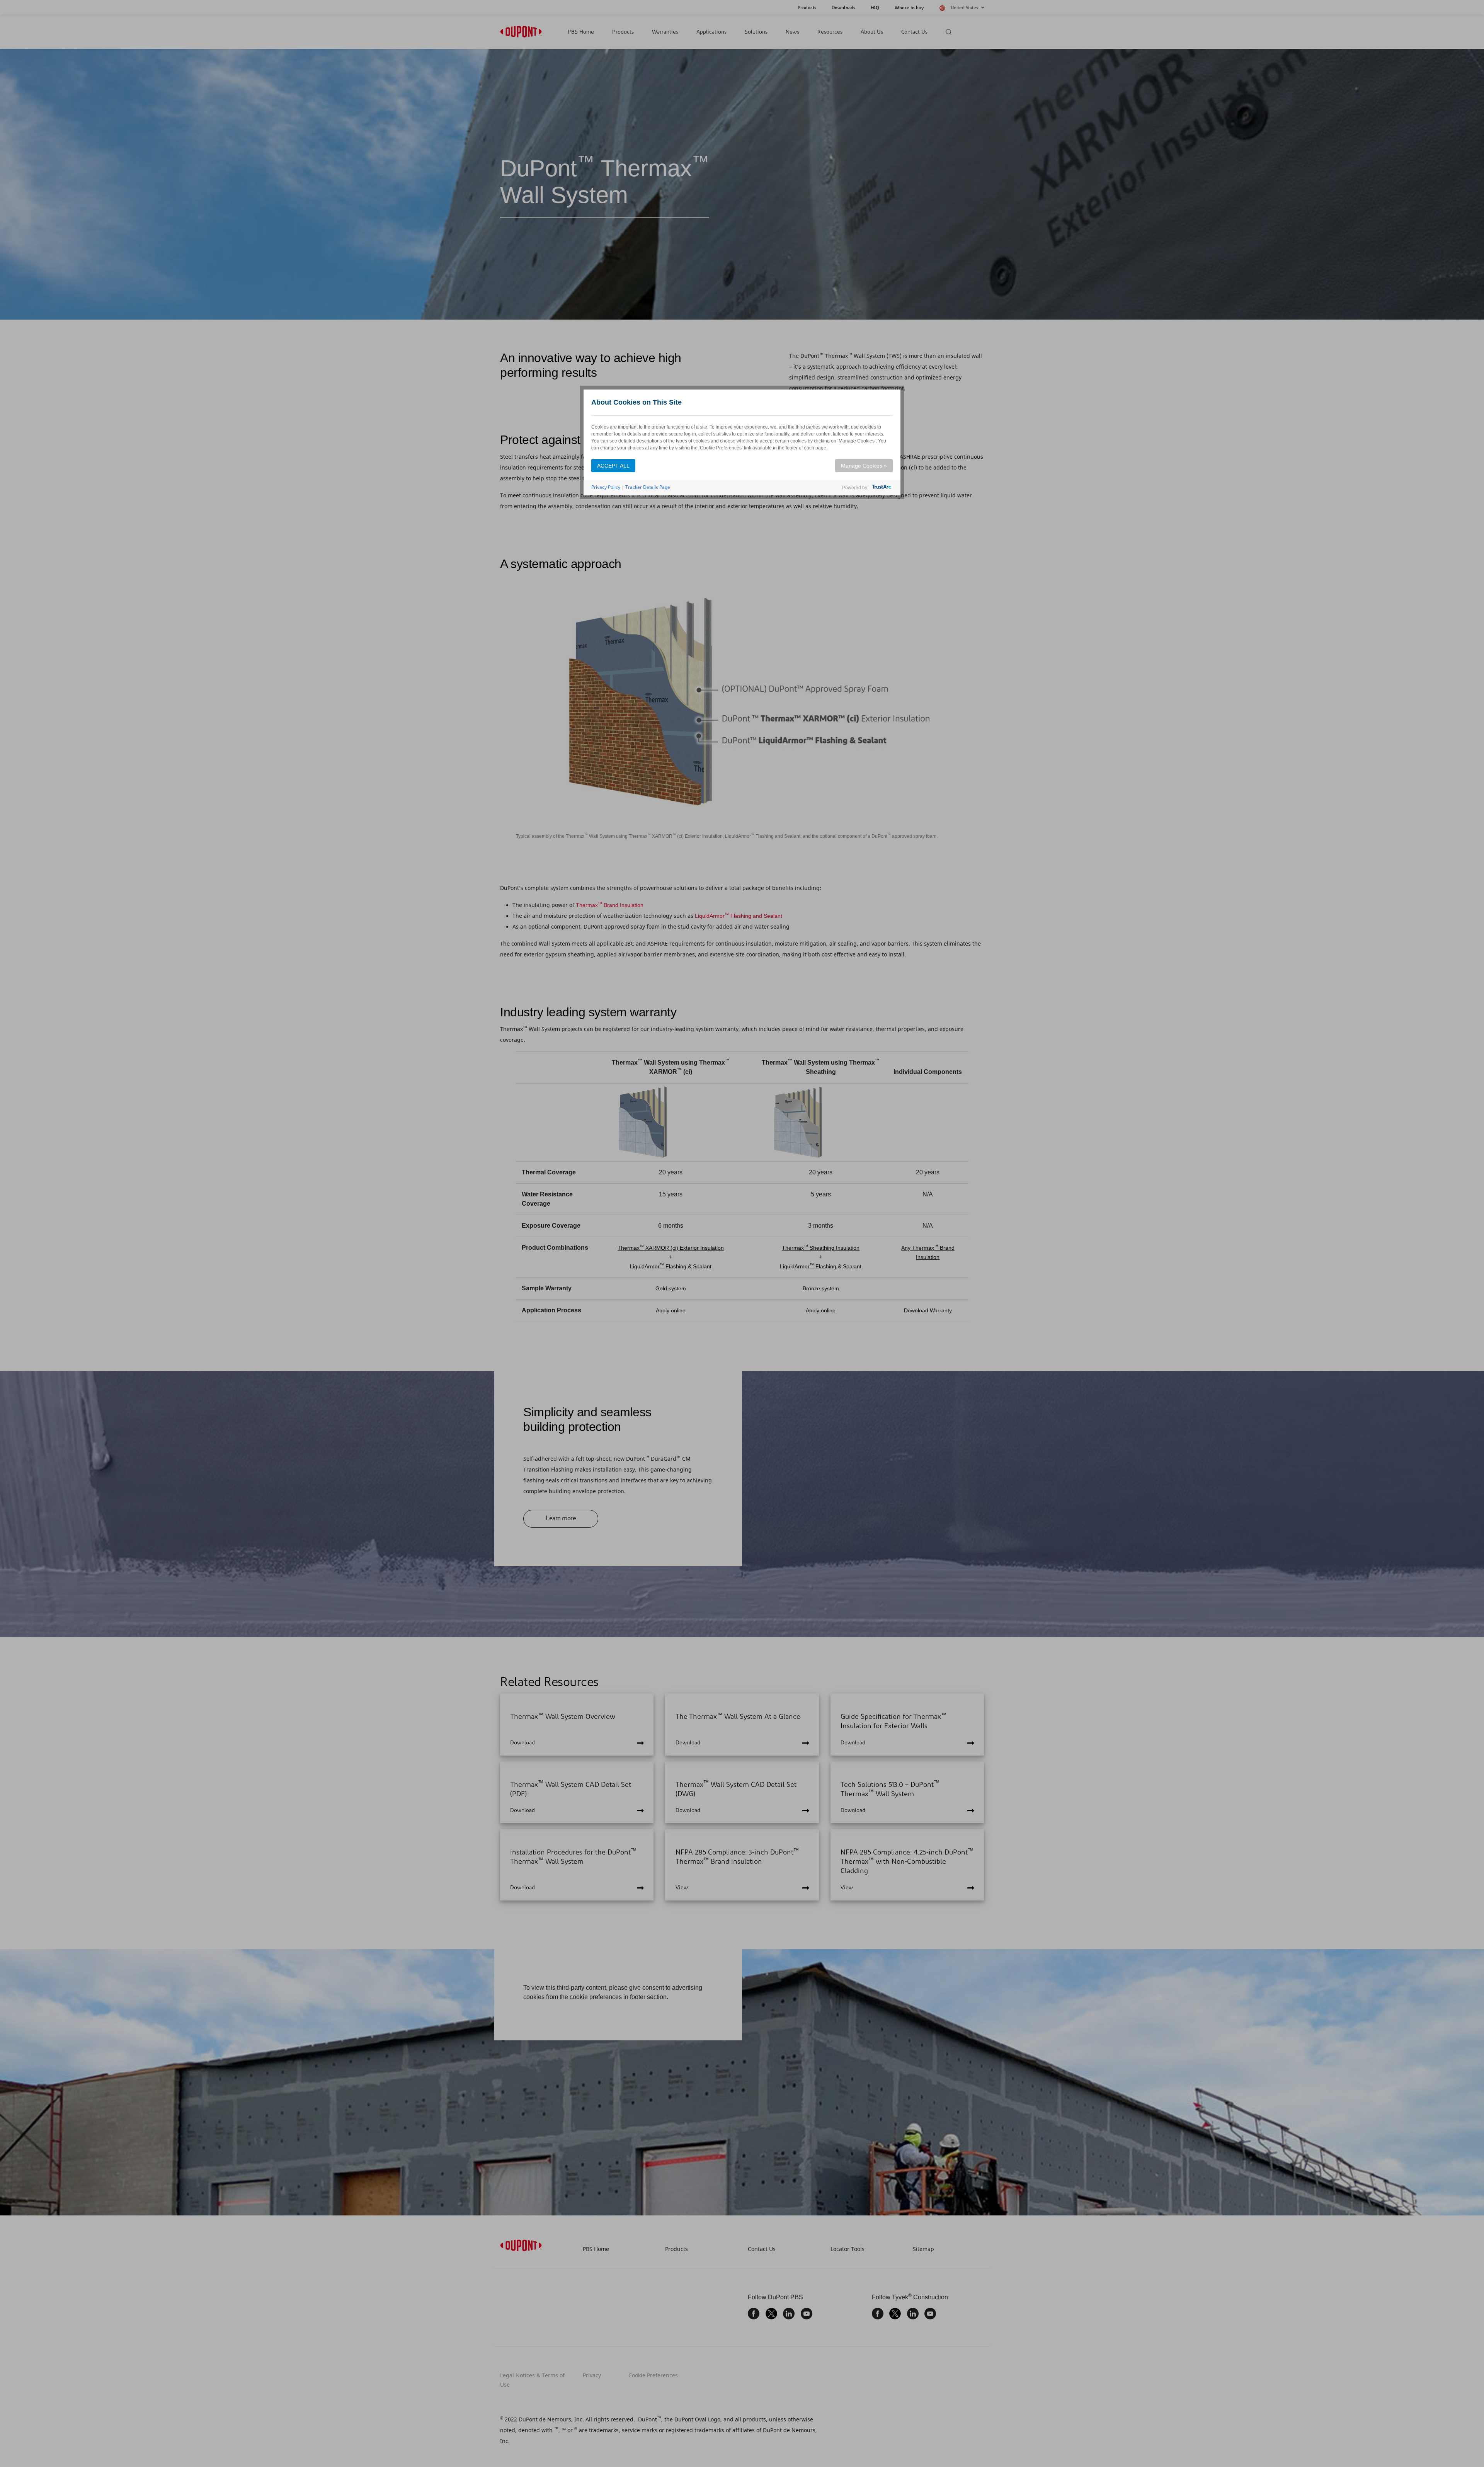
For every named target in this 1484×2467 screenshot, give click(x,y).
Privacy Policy (606, 487)
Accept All (613, 466)
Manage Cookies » (864, 466)
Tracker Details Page (648, 487)
